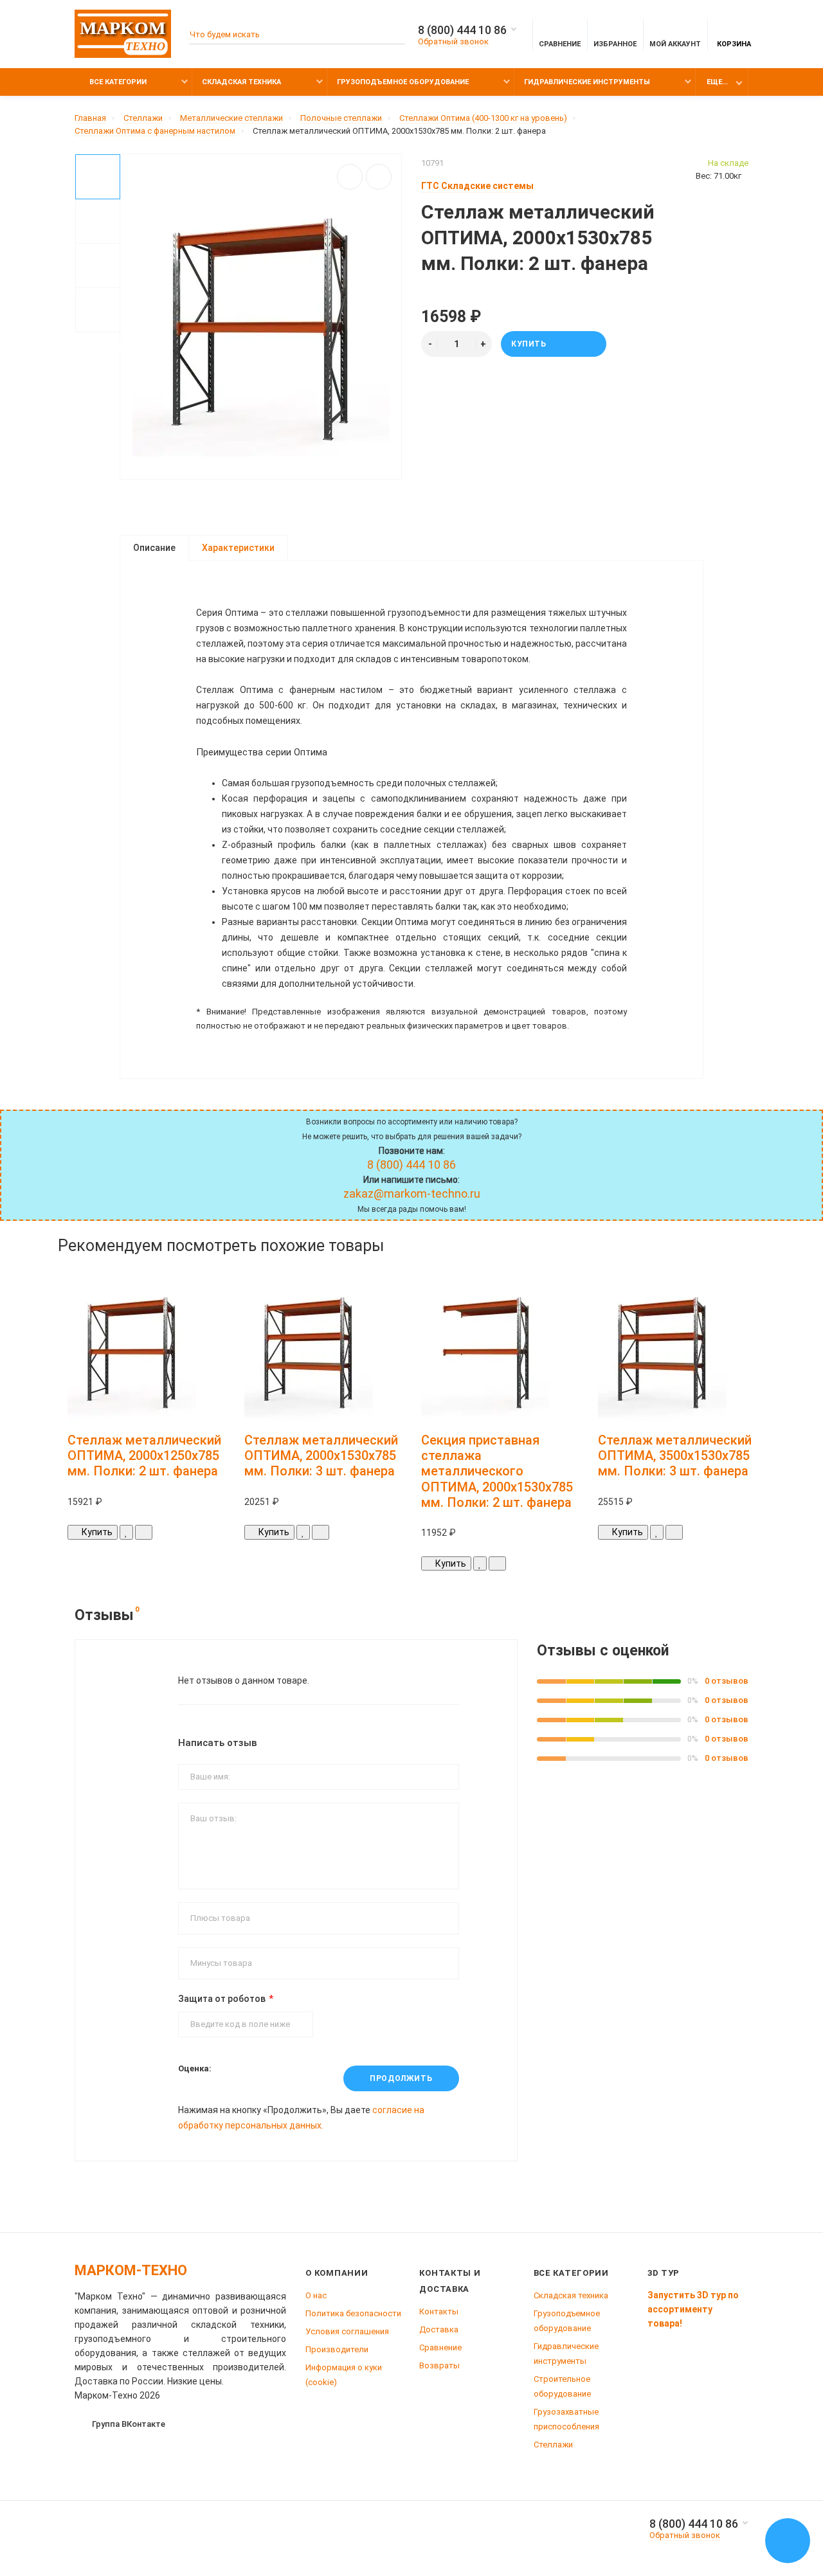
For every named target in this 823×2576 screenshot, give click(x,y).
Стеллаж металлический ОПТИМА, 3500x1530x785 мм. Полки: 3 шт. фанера (675, 1456)
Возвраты (439, 2365)
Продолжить (401, 2078)
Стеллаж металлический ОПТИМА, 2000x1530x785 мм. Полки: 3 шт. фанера (321, 1456)
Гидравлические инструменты (587, 82)
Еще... (717, 82)
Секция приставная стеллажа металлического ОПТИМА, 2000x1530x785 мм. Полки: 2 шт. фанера (497, 1471)
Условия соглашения (347, 2331)
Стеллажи (553, 2445)
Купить (529, 344)
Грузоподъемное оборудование (403, 82)
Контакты (439, 2311)
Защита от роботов (222, 1999)
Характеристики (238, 548)
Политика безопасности (353, 2313)
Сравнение (440, 2347)
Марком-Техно (131, 2270)
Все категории (117, 82)
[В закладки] (350, 177)
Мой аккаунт (675, 44)
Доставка (439, 2329)
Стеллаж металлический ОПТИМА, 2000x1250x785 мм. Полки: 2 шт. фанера (144, 1456)
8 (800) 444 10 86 (462, 30)
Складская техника (241, 82)
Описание (154, 548)
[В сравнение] (379, 177)
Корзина (734, 44)
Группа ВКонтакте (129, 2424)
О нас (316, 2295)
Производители (337, 2349)
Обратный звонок (453, 41)
